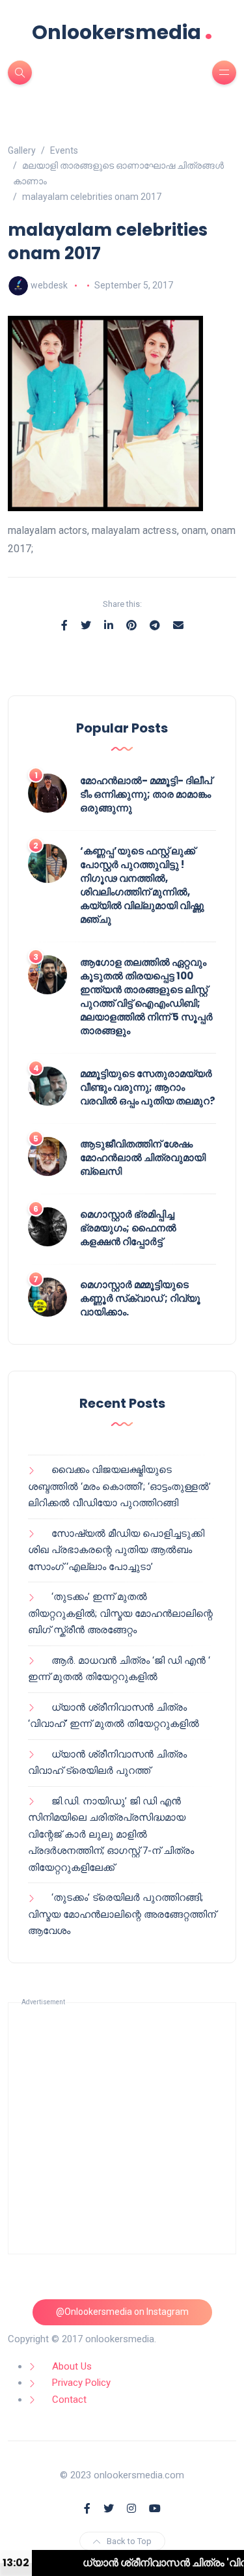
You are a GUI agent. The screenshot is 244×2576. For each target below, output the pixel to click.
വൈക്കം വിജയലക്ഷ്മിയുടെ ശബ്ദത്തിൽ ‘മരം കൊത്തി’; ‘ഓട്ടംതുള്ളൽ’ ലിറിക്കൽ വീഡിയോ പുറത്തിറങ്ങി (119, 1486)
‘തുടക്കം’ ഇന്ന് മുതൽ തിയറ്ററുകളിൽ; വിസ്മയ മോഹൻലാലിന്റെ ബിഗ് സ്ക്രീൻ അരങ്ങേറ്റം (120, 1613)
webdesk (49, 285)
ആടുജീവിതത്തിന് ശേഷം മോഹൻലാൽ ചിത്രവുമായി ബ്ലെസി (143, 1157)
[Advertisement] (122, 2128)
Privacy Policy (81, 2383)
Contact (69, 2400)
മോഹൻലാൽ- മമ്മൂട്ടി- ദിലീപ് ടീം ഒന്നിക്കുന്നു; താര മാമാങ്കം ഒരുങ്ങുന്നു (146, 794)
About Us (72, 2366)
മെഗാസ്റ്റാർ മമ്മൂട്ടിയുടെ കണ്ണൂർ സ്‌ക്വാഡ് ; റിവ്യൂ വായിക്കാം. (140, 1298)
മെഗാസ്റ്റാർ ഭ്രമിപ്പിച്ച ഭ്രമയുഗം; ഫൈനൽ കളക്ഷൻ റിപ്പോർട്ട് (128, 1228)
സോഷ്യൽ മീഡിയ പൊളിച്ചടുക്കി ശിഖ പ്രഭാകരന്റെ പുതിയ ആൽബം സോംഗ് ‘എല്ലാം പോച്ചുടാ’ (116, 1550)
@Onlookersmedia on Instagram (122, 2312)
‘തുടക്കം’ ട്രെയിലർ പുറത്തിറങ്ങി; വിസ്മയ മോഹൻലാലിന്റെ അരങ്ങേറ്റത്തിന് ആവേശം (122, 1914)
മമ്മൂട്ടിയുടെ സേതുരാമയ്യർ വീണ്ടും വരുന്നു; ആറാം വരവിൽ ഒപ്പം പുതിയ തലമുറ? (148, 1087)
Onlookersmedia (122, 32)
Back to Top (129, 2541)
